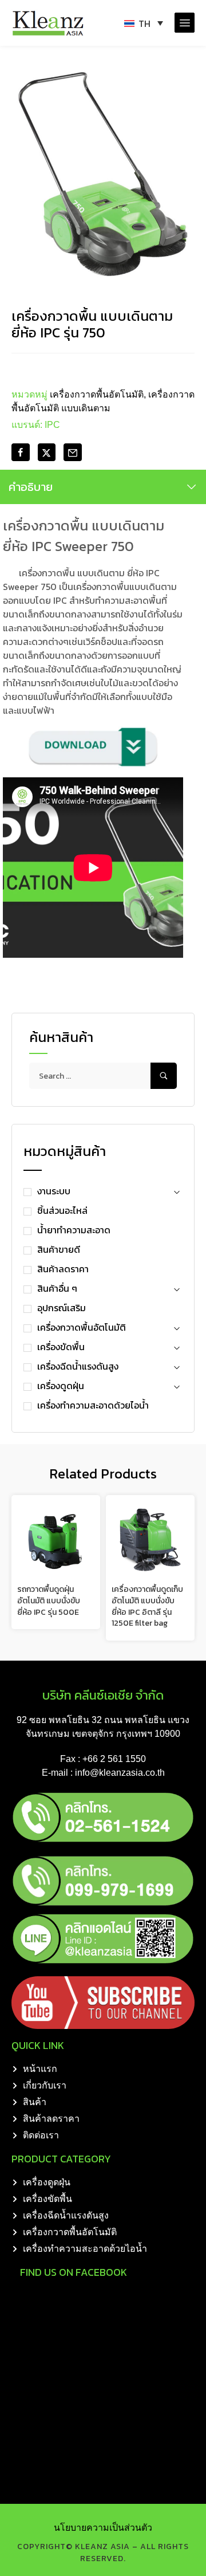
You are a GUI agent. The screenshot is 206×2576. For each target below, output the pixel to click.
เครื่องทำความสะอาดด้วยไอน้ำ (93, 1405)
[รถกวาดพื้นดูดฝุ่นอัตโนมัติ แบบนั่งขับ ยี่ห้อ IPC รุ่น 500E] (56, 1539)
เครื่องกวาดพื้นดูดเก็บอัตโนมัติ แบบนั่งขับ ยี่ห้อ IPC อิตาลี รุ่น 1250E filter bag (147, 1606)
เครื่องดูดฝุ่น (61, 1386)
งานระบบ (54, 1191)
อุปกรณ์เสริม (62, 1308)
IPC (52, 425)
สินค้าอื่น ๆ (57, 1288)
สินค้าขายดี (59, 1249)
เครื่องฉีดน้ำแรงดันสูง (78, 1366)
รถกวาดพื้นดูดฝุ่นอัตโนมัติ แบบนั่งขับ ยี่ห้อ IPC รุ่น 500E (49, 1600)
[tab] (103, 487)
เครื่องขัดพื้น (61, 1347)
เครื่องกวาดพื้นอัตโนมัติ (82, 1327)
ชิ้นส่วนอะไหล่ (62, 1210)
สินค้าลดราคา (63, 1269)
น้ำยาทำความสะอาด (74, 1230)
